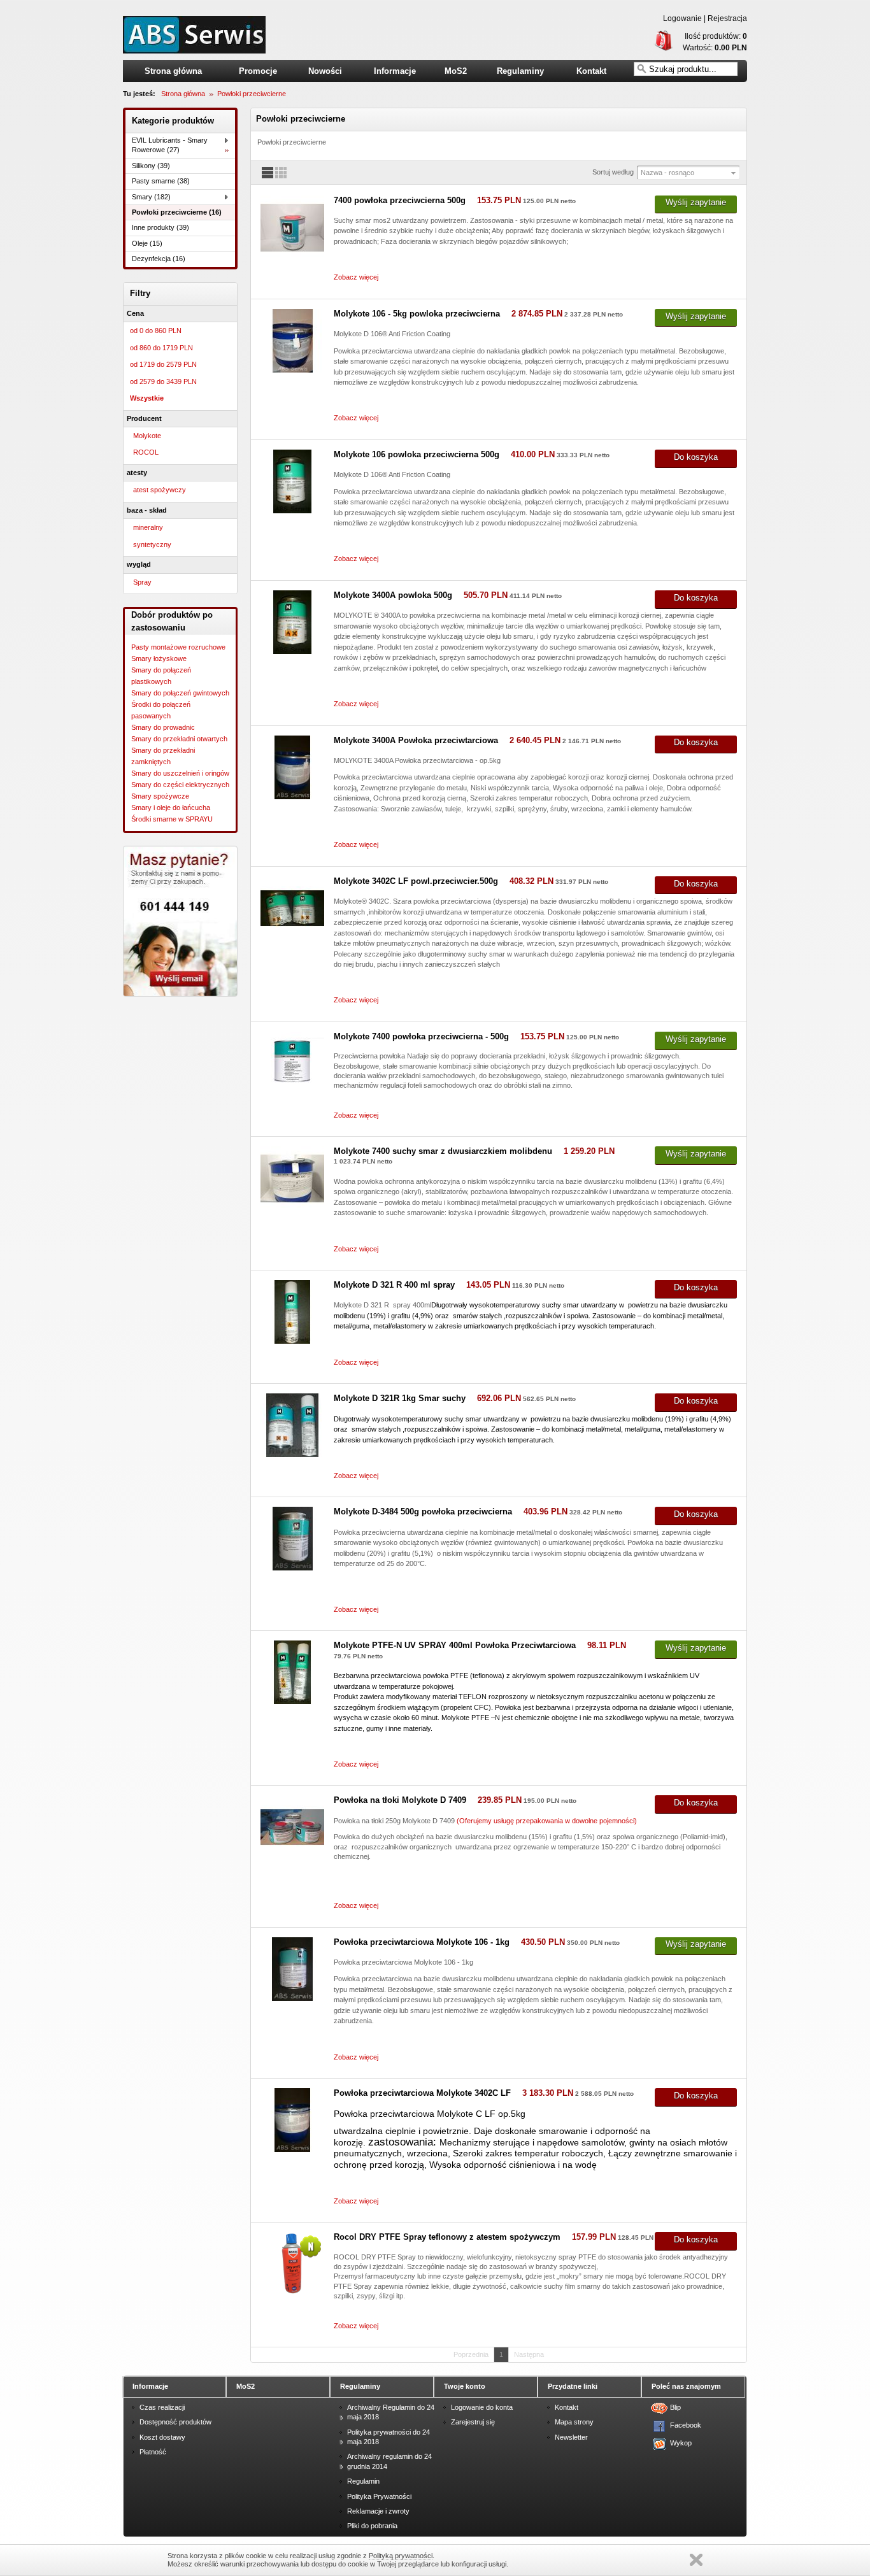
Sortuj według (613, 172)
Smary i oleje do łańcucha (171, 808)
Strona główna (173, 71)
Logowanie (682, 18)
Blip (675, 2407)
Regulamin (363, 2481)
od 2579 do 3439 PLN (163, 381)
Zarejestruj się (473, 2422)
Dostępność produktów (175, 2422)
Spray (142, 582)
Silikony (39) (151, 166)
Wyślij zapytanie (696, 202)
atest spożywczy (160, 490)
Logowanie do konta (482, 2407)
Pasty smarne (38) (161, 181)
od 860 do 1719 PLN (161, 348)
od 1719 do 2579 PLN (163, 364)
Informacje (395, 71)
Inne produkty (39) (160, 227)
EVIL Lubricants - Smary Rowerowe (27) (170, 145)
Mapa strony (574, 2422)
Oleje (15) (147, 243)
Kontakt (591, 71)
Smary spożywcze (160, 796)
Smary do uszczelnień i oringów (180, 773)
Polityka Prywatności (379, 2496)
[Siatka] (281, 176)
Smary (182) (151, 197)
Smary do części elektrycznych (180, 785)
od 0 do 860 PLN (156, 331)
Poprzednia (471, 2354)
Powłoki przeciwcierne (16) (177, 212)
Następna (529, 2354)
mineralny (148, 527)
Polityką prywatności (401, 2556)
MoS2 (456, 71)
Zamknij (696, 2560)
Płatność (153, 2452)
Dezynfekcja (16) (159, 259)
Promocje (258, 71)
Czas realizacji (162, 2407)
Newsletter (571, 2437)
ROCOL (146, 452)
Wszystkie (147, 398)
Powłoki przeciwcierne (252, 94)
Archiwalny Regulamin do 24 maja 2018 (391, 2412)
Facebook (678, 2425)
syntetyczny (152, 544)
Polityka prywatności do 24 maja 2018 (389, 2437)
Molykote (147, 436)
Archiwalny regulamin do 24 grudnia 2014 (389, 2461)
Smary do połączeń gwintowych (180, 693)
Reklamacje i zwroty (378, 2511)
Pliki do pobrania (372, 2526)
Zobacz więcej (356, 277)
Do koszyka (696, 457)
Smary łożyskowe (159, 658)
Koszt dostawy (162, 2437)
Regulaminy (520, 71)
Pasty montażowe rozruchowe (178, 647)
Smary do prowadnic (163, 727)
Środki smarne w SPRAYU (172, 819)
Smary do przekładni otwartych (179, 739)
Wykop (678, 2443)
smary (194, 35)
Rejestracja (727, 18)
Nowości (325, 71)
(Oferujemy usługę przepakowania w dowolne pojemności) (547, 1821)
